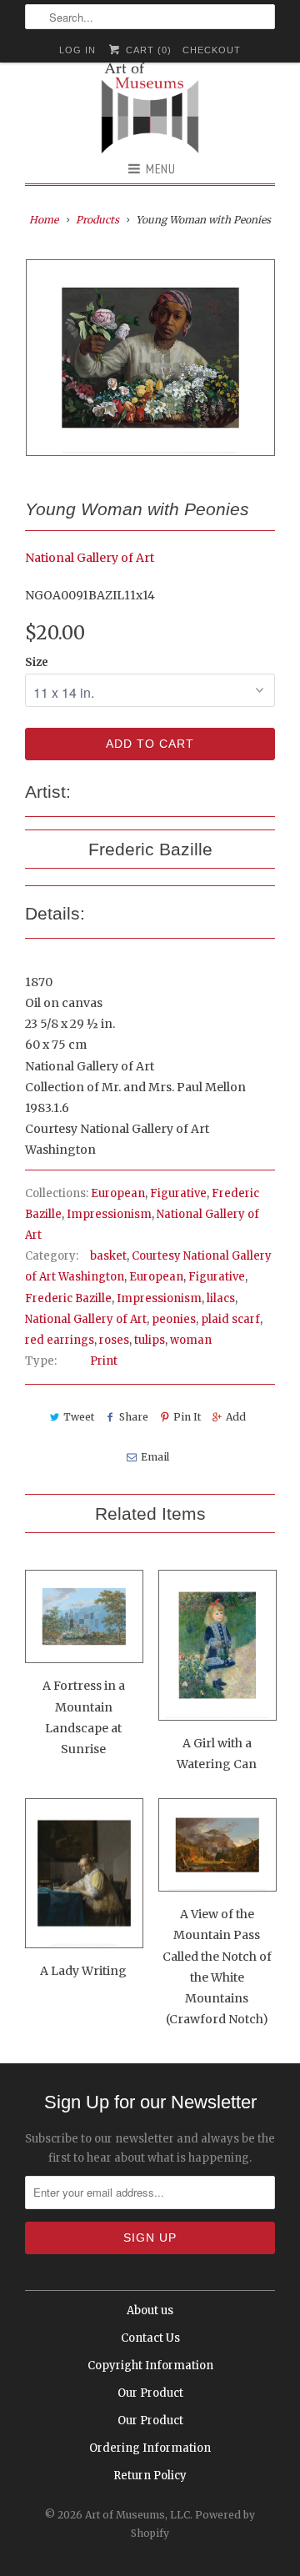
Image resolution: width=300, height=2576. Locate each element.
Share (134, 1417)
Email (155, 1457)
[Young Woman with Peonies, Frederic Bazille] (150, 357)
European (118, 1193)
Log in (77, 50)
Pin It (187, 1417)
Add (236, 1417)
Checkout (212, 50)
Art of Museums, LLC (137, 2515)
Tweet (79, 1417)
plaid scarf (230, 1319)
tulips (150, 1340)
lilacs (221, 1298)
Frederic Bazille (68, 1298)
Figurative (178, 1193)
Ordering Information (150, 2448)
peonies (174, 1319)
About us (150, 2310)
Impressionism (109, 1214)
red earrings (60, 1340)
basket (108, 1256)
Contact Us (150, 2338)
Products (97, 220)
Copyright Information (150, 2366)
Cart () (147, 50)
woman (191, 1340)
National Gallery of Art (90, 558)
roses (114, 1340)
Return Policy (150, 2476)
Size (37, 662)
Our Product (150, 2393)
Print (104, 1361)
